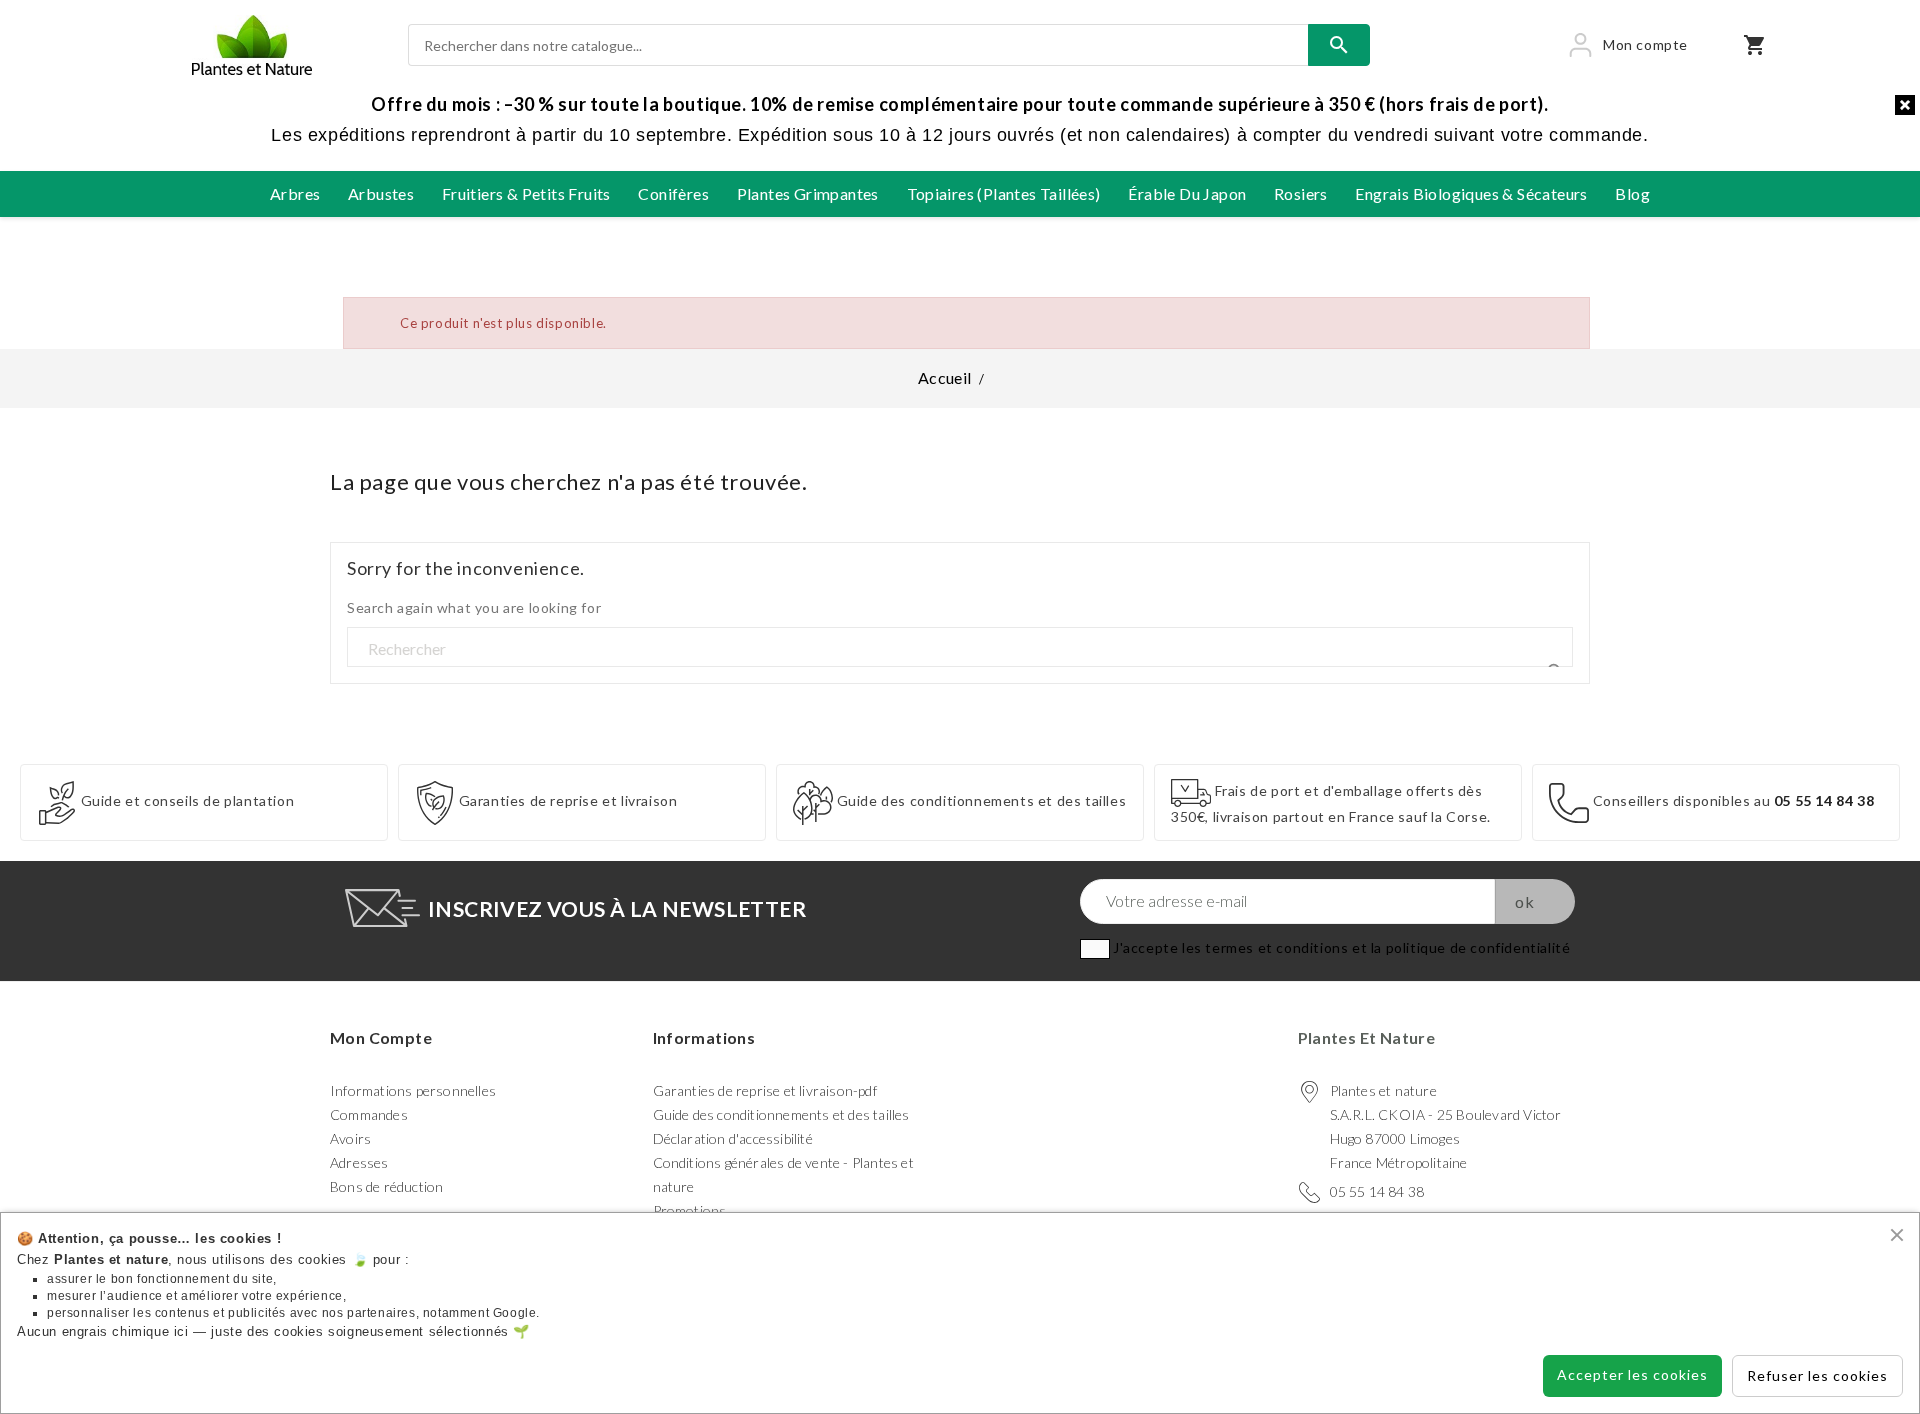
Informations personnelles (413, 1090)
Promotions (690, 1210)
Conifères (673, 193)
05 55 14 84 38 (1377, 1191)
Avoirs (350, 1138)
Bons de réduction (386, 1186)
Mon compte (381, 1037)
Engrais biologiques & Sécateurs (1471, 193)
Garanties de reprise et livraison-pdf (765, 1090)
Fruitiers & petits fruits (526, 193)
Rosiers (1301, 193)
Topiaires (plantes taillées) (1004, 193)
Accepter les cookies (1632, 1374)
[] (1549, 648)
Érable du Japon (1187, 193)
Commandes (369, 1114)
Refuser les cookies (1817, 1375)
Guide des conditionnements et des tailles (781, 1114)
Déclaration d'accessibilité (733, 1138)
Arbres (295, 193)
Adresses (359, 1162)
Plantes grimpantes (808, 193)
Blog (1632, 193)
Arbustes (381, 193)
